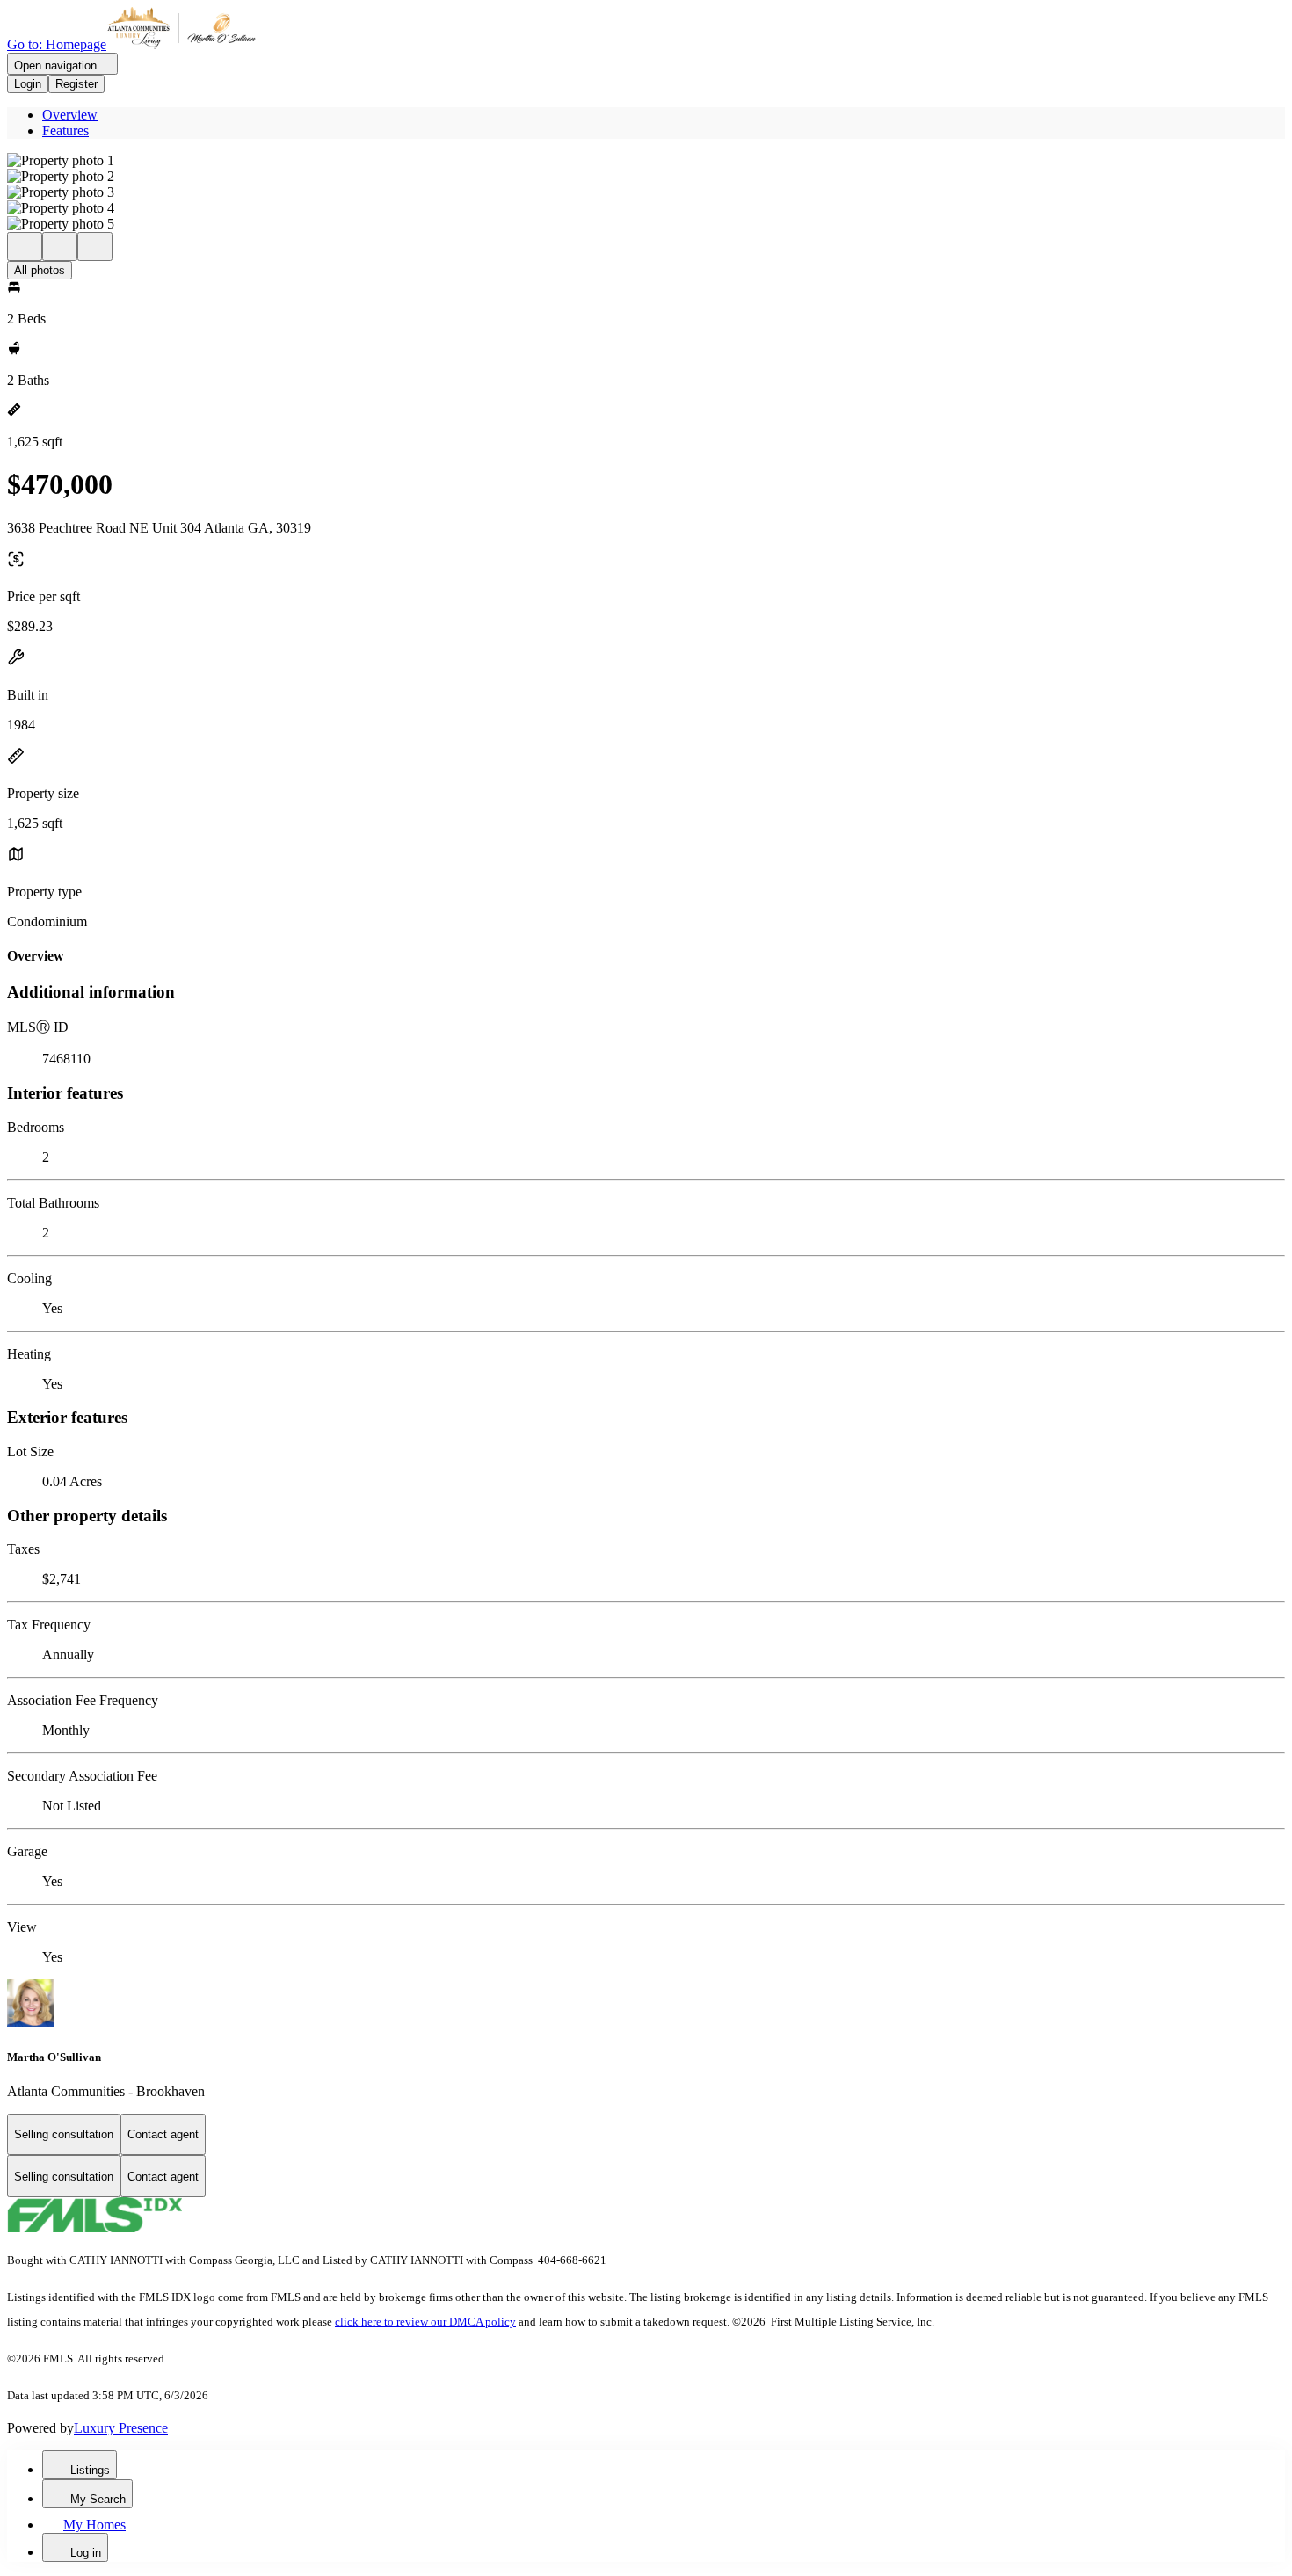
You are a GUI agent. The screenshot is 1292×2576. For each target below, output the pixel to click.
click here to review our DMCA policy (425, 2322)
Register (76, 84)
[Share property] (95, 247)
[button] (646, 161)
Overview (70, 115)
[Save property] (60, 247)
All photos (40, 270)
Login (28, 84)
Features (65, 131)
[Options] (25, 247)
